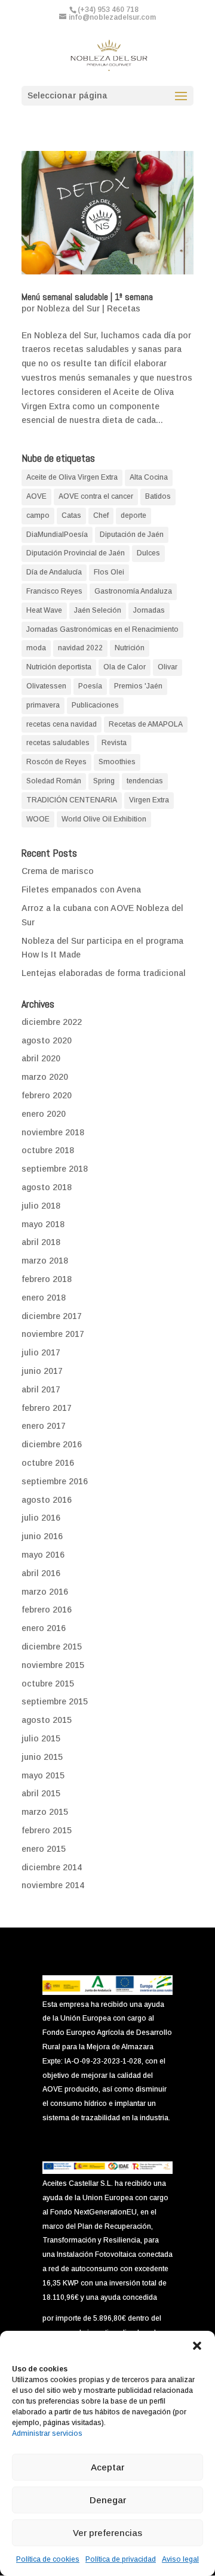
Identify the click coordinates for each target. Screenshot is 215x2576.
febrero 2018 (47, 1279)
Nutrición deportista (59, 667)
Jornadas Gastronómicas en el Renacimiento (102, 629)
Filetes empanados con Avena (81, 889)
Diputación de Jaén (132, 535)
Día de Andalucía (54, 572)
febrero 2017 (47, 1408)
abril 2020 (41, 1058)
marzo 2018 (45, 1261)
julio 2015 (41, 1738)
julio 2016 (41, 1518)
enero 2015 (44, 1849)
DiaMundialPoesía (57, 535)
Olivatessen (46, 686)
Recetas (124, 308)
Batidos (158, 496)
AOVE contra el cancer (96, 496)
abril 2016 (41, 1573)
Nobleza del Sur (68, 308)
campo (38, 515)
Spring (104, 781)
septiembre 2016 (55, 1481)
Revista (114, 743)
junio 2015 (42, 1757)
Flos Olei (109, 572)
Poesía (90, 686)
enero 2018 (44, 1298)
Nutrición (130, 648)
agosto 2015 (47, 1720)
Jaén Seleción (98, 610)
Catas (71, 515)
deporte (133, 515)
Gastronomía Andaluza (133, 591)
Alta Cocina (149, 477)
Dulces (148, 553)
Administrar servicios (47, 2433)
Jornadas (149, 610)
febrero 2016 (47, 1610)
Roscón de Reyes (56, 762)
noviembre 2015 (53, 1665)
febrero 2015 (47, 1830)
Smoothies (117, 762)
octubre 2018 (48, 1150)
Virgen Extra (149, 800)
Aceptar (107, 2467)
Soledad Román (54, 781)
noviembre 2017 (53, 1334)
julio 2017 (41, 1352)
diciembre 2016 (52, 1444)
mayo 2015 (43, 1775)
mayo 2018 (43, 1224)
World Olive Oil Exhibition (104, 819)
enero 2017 (44, 1426)
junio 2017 (42, 1371)
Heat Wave (44, 610)
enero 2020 (44, 1114)
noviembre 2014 (53, 1885)
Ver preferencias (107, 2533)
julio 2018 (41, 1206)
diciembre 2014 (52, 1867)
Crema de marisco (58, 871)
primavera (43, 705)
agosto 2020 (47, 1040)
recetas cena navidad (62, 724)
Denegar (108, 2500)
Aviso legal (180, 2559)
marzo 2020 (45, 1077)
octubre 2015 (48, 1684)
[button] (197, 2346)
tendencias (145, 781)
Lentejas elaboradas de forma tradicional (104, 973)
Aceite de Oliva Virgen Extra (72, 477)
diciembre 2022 (52, 1022)
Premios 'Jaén (138, 686)
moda (36, 648)
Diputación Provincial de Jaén (76, 553)
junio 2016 (42, 1536)
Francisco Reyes (54, 591)
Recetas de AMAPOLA (146, 724)
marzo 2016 (45, 1592)
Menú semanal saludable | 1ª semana (87, 297)
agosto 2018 (47, 1187)
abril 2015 (41, 1793)
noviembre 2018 (53, 1132)
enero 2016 (44, 1628)
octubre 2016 (48, 1463)
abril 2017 (41, 1389)
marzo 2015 (45, 1812)
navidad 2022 (80, 648)
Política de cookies (48, 2559)
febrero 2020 (47, 1095)
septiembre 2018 (55, 1169)
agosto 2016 (47, 1500)
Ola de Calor (125, 667)
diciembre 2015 (52, 1647)
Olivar (168, 667)
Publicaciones (95, 705)
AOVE (36, 496)
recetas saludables (58, 743)
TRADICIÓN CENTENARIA (72, 800)
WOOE (38, 819)
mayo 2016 (43, 1555)
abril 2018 (41, 1242)
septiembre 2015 (55, 1701)
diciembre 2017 (52, 1316)
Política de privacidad (121, 2559)
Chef (101, 515)
